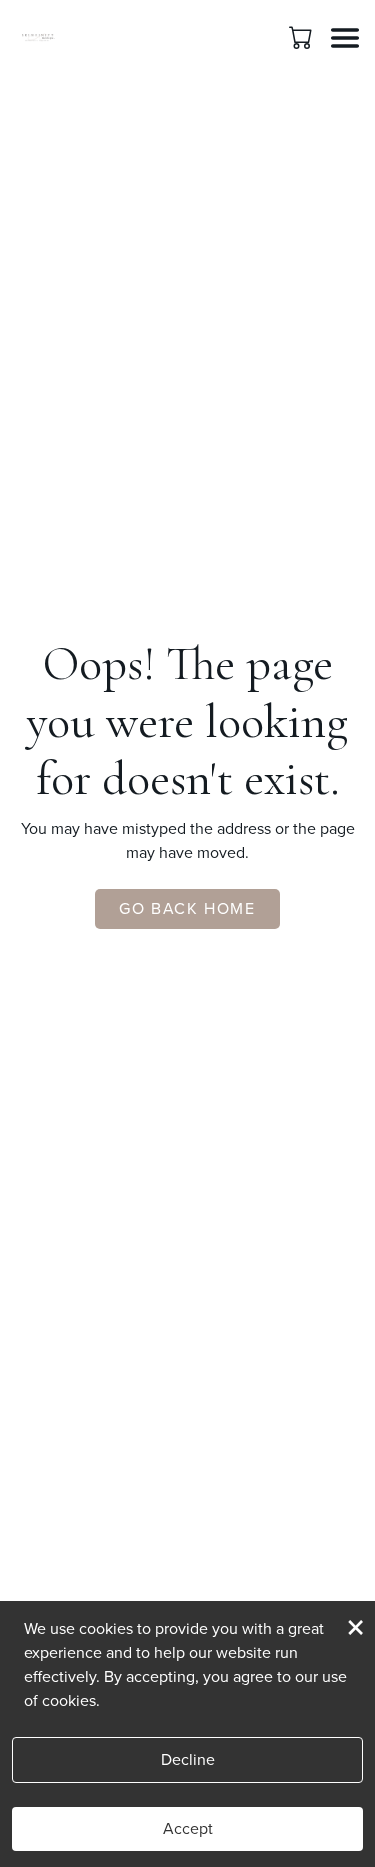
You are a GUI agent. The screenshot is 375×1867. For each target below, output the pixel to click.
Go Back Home (187, 908)
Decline (188, 1759)
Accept (188, 1828)
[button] (302, 37)
